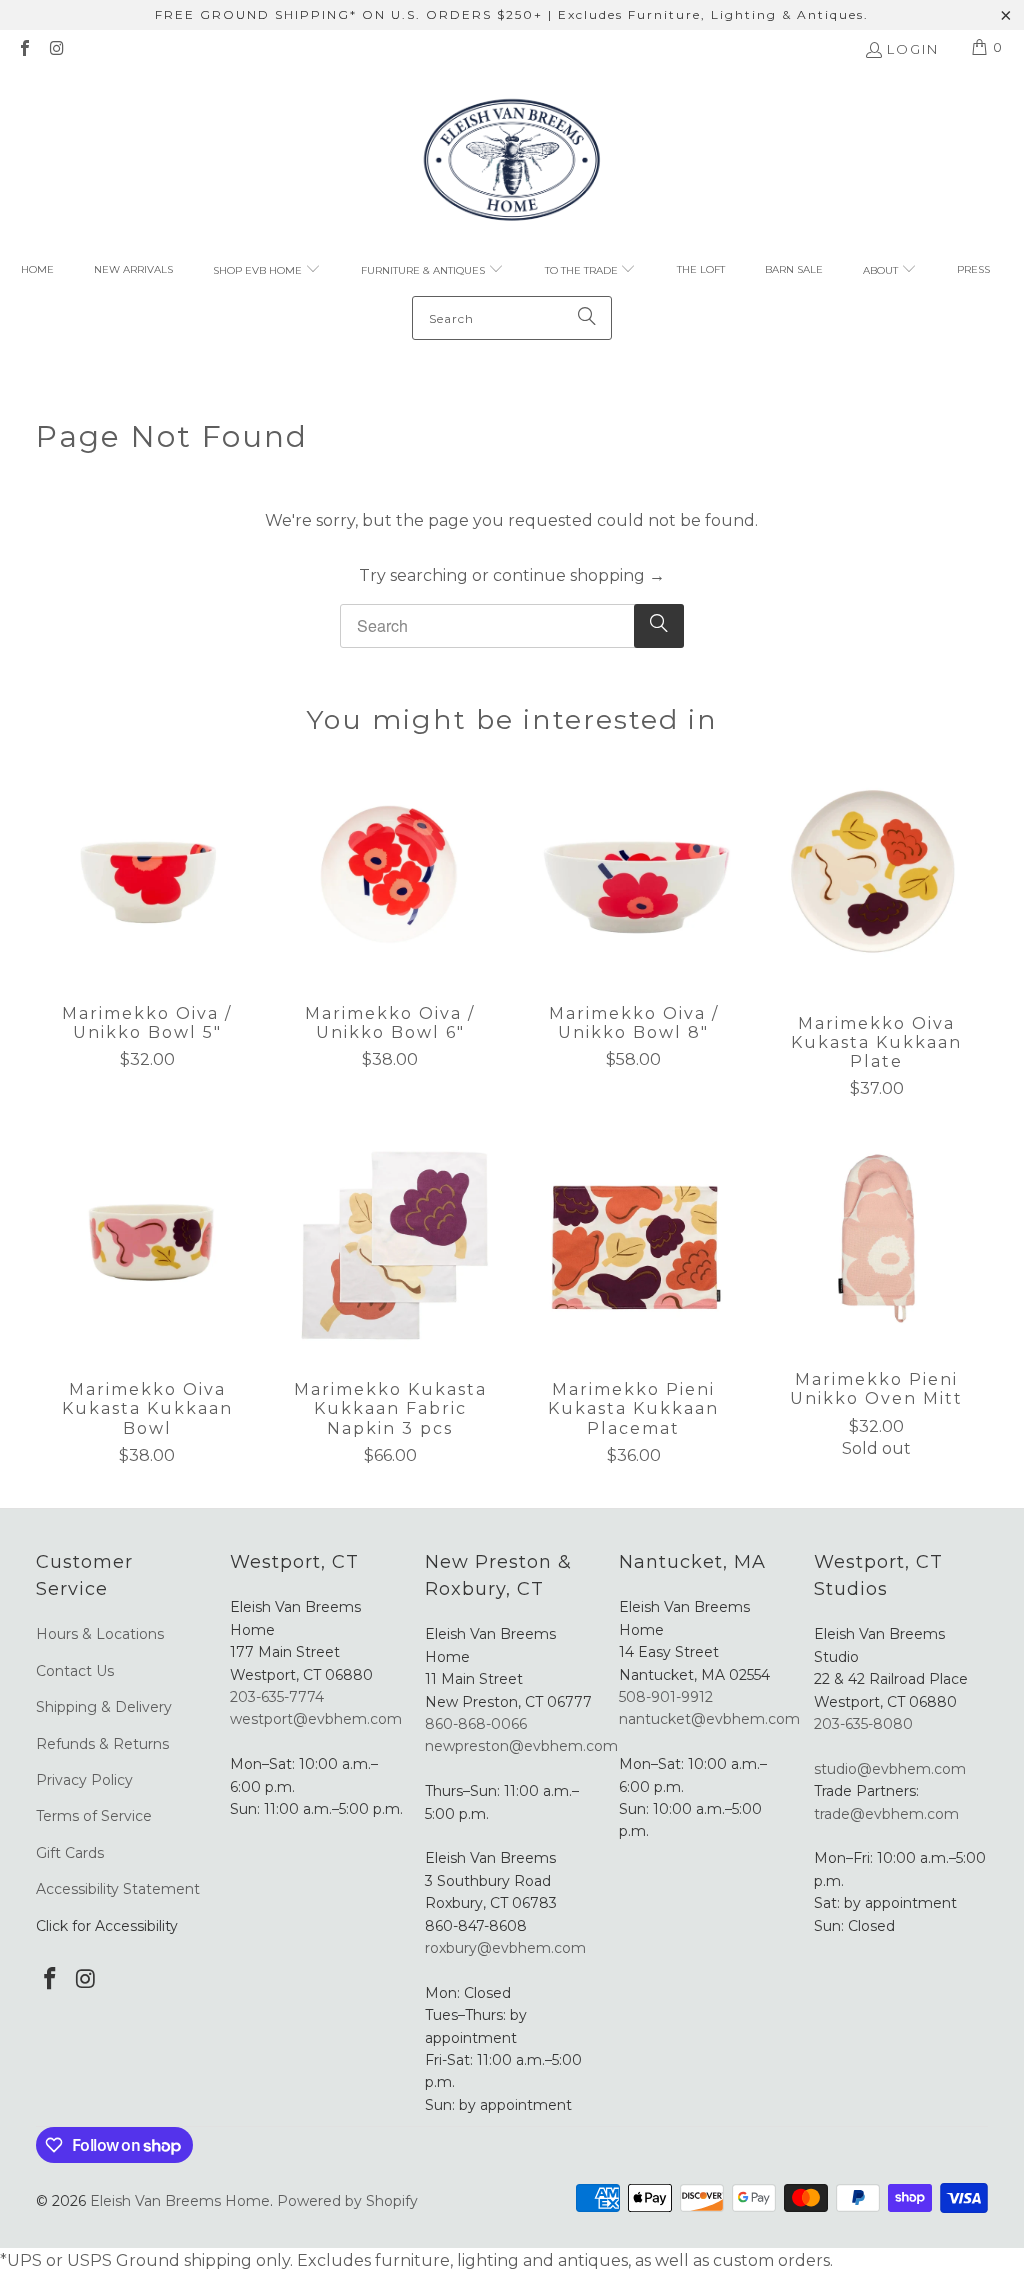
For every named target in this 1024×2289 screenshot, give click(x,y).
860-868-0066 (476, 1724)
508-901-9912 (666, 1697)
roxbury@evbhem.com (505, 1948)
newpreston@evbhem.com (523, 1746)
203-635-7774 (277, 1697)
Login (913, 49)
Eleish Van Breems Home (180, 2201)
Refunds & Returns (102, 1744)
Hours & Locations (100, 1634)
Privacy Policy (84, 1780)
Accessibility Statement (118, 1889)
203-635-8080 (863, 1724)
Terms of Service (94, 1816)
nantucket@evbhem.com (709, 1719)
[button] (267, 271)
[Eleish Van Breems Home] (512, 162)
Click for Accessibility (107, 1926)
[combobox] (512, 318)
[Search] (587, 318)
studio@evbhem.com (890, 1769)
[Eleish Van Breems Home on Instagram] (56, 50)
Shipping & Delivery (104, 1707)
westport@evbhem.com (316, 1719)
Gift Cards (70, 1853)
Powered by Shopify (347, 2201)
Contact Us (75, 1671)
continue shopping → (579, 575)
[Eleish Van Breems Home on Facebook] (24, 50)
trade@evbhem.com (886, 1814)
